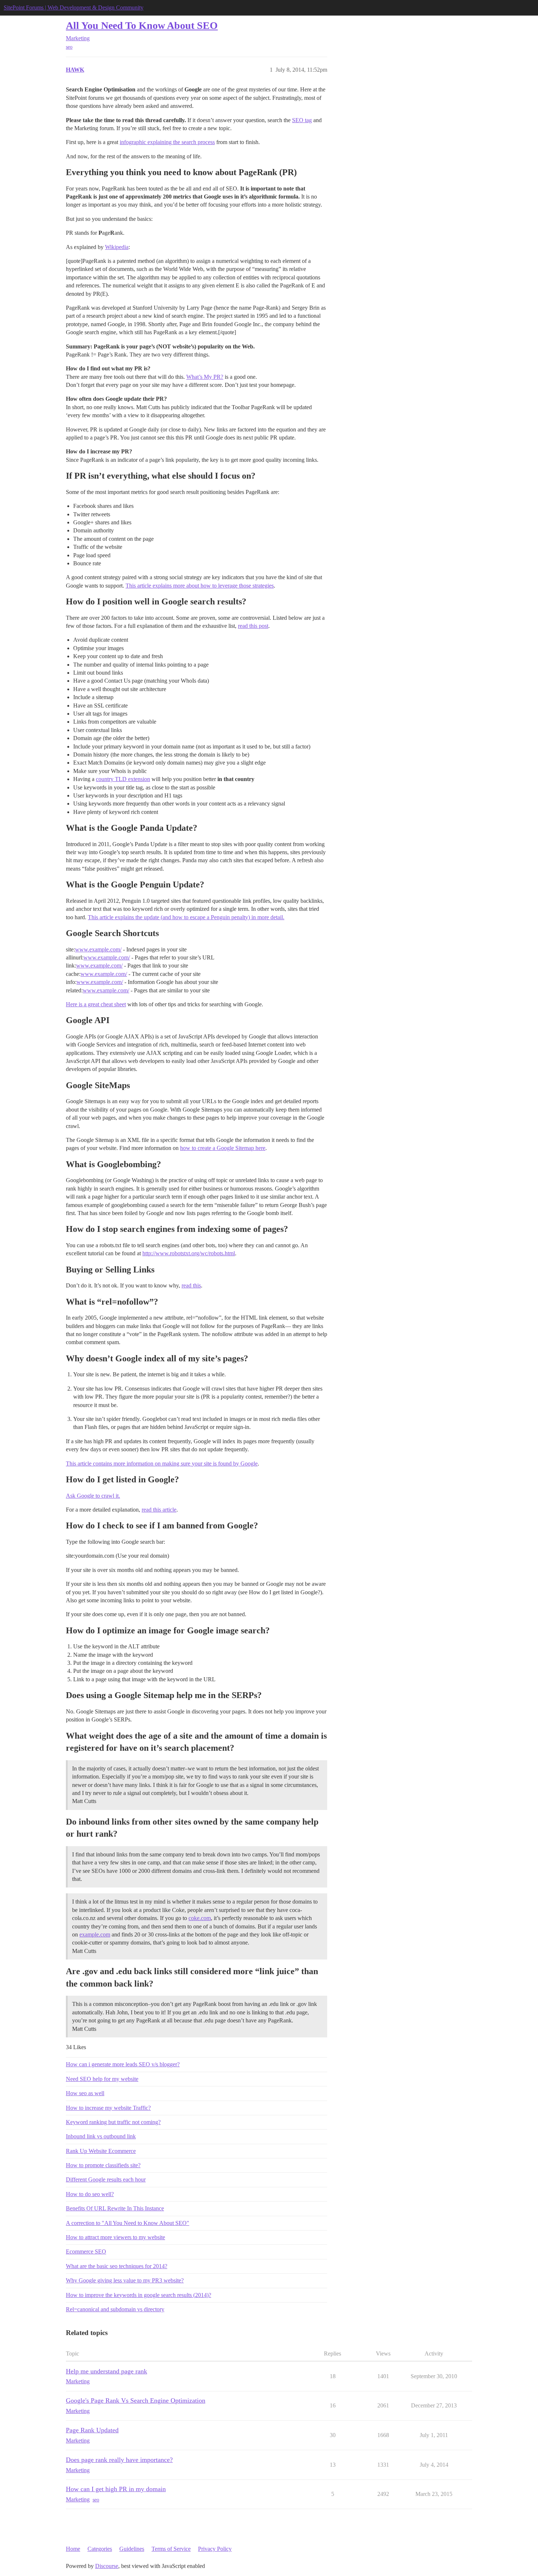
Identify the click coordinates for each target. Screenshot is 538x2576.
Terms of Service (171, 2549)
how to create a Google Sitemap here (223, 1148)
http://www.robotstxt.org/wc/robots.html (189, 1253)
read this (191, 1285)
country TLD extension (123, 779)
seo (69, 47)
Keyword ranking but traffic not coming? (113, 2122)
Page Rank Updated (92, 2430)
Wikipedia (117, 247)
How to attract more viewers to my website (115, 2237)
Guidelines (132, 2549)
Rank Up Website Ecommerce (101, 2151)
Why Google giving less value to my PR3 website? (125, 2280)
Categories (100, 2549)
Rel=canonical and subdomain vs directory (115, 2309)
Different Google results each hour (106, 2179)
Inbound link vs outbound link (101, 2136)
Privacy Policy (215, 2549)
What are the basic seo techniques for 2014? (117, 2266)
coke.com (200, 1918)
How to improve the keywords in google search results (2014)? (139, 2295)
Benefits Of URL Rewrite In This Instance (115, 2208)
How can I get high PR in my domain (116, 2489)
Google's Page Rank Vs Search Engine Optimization (136, 2400)
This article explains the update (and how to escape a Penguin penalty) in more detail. (186, 917)
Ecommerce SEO (86, 2251)
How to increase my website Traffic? (108, 2108)
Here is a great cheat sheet (96, 1004)
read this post (253, 626)
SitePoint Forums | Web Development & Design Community (74, 7)
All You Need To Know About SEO (142, 25)
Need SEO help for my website (102, 2079)
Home (73, 2549)
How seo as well (85, 2093)
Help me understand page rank (107, 2371)
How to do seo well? (90, 2194)
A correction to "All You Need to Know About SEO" (128, 2223)
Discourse (107, 2566)
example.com (95, 1934)
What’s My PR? (205, 377)
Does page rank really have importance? (119, 2460)
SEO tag (302, 120)
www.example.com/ (98, 949)
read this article (159, 1510)
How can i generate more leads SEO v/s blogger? (123, 2064)
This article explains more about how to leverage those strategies (200, 586)
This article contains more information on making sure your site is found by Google (162, 1464)
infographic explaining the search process (167, 142)
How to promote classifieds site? (103, 2165)
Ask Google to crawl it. (93, 1496)
